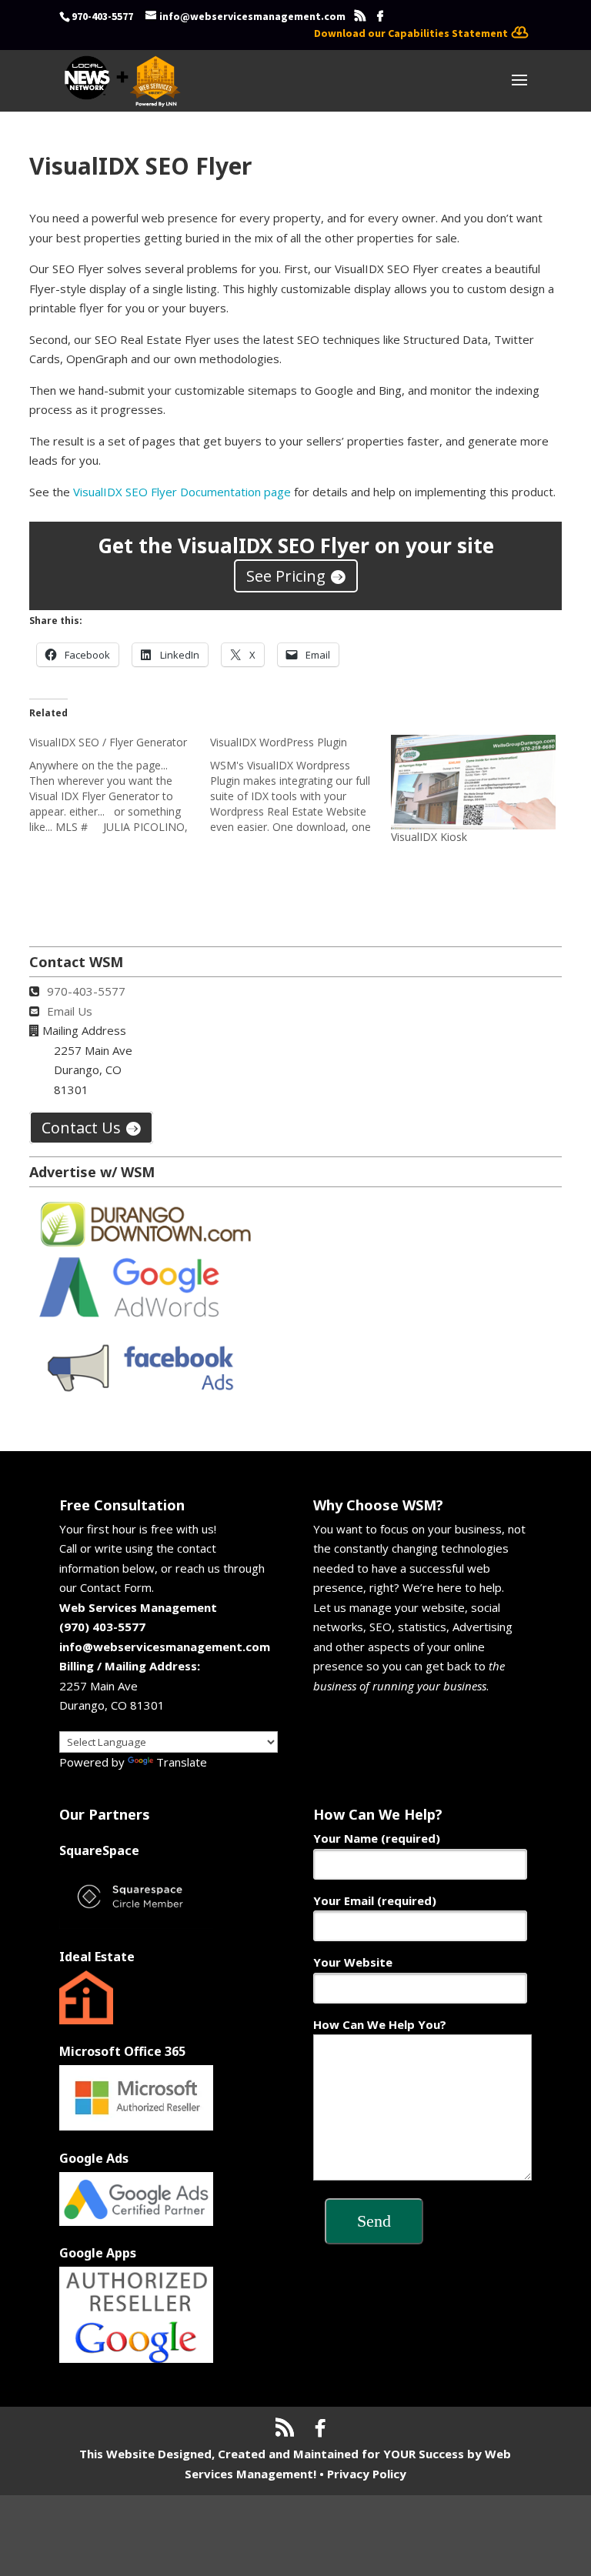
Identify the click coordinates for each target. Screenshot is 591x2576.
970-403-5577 (86, 991)
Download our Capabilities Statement (411, 33)
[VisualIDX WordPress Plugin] (301, 785)
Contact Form (116, 1587)
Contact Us (81, 1128)
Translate (182, 1762)
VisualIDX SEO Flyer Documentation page (182, 492)
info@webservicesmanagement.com (165, 1647)
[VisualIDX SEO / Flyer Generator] (120, 785)
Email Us (70, 1011)
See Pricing (286, 576)
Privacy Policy (367, 2474)
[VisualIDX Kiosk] (474, 782)
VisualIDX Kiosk (429, 837)
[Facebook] (380, 16)
